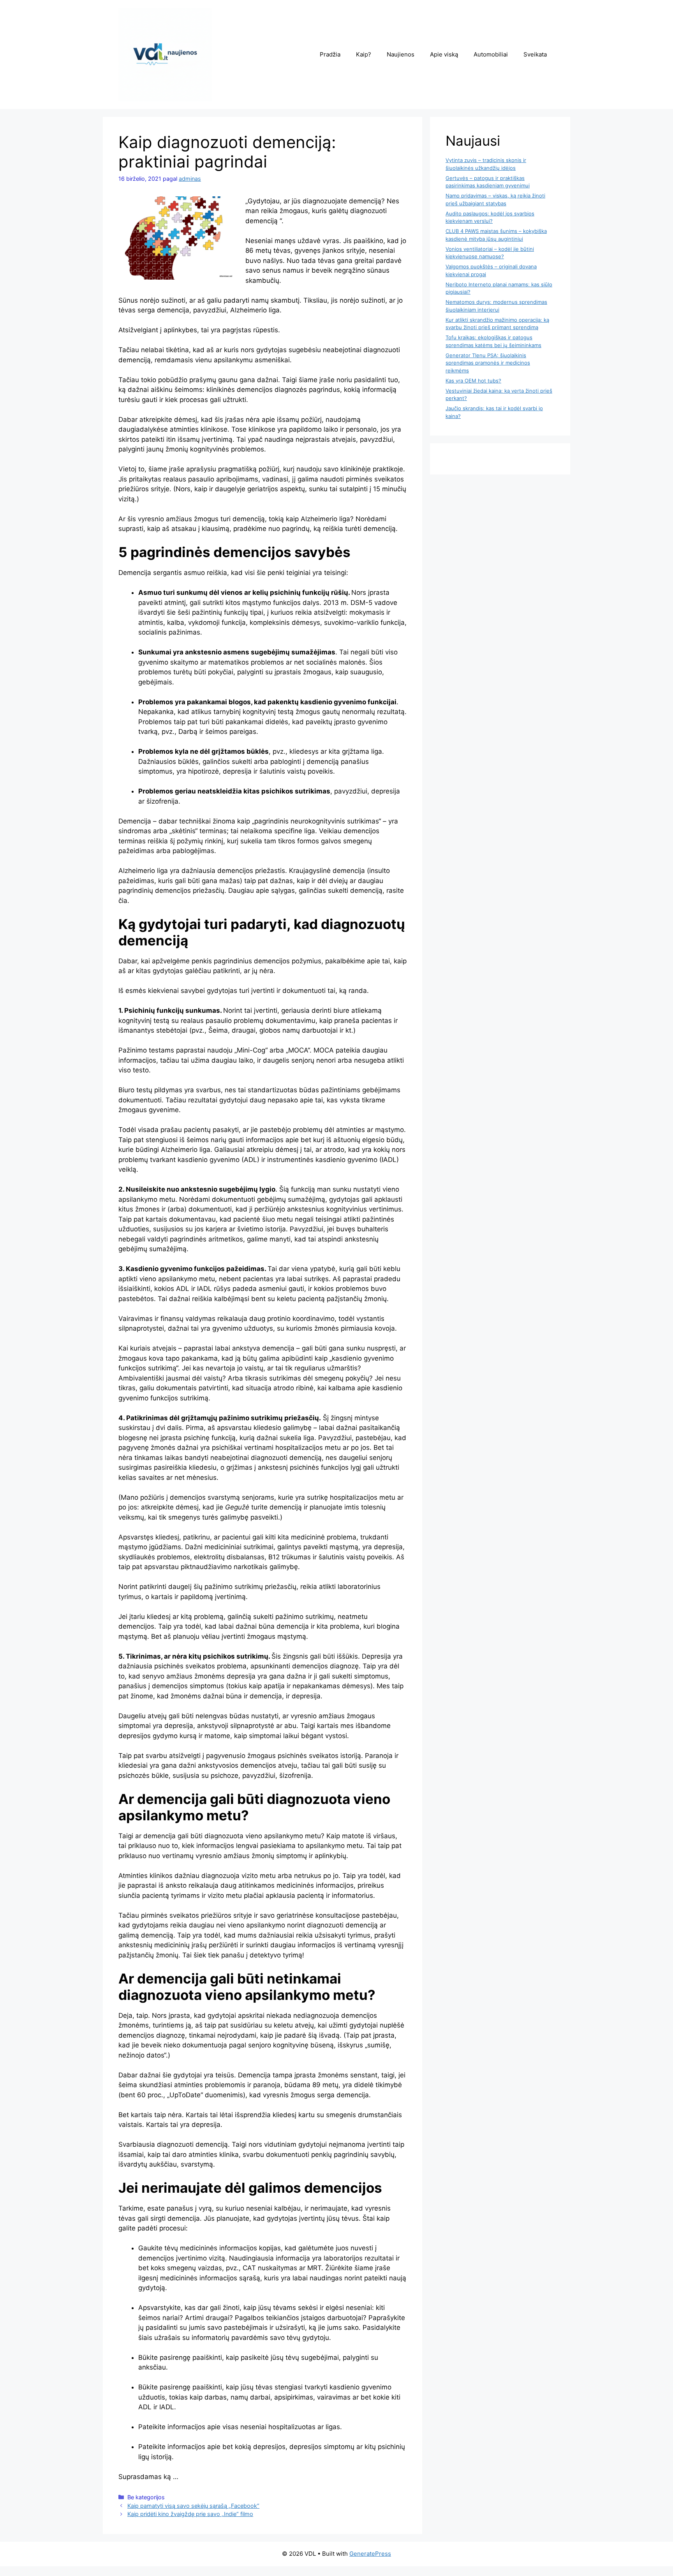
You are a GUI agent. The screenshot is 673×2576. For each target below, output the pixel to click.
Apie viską (444, 54)
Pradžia (330, 54)
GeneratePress (370, 2554)
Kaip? (364, 54)
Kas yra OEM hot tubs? (473, 381)
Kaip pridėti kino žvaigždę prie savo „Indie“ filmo (190, 2514)
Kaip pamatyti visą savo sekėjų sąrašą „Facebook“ (193, 2506)
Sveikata (535, 54)
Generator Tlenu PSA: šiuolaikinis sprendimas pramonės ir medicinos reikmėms (488, 363)
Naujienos (401, 54)
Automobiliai (491, 54)
